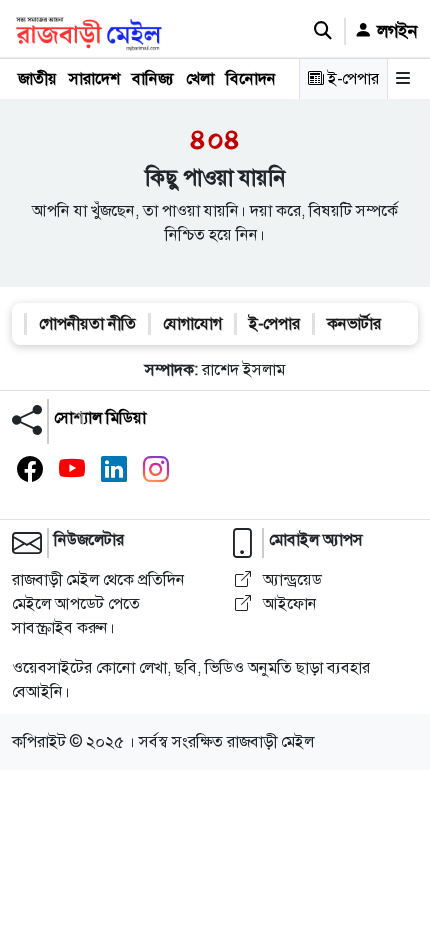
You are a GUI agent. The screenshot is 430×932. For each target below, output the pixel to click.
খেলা (200, 78)
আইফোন (288, 603)
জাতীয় (37, 78)
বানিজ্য (153, 78)
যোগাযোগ (192, 323)
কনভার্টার (354, 323)
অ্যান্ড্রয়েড (290, 579)
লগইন (395, 31)
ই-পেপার (351, 78)
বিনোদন (251, 78)
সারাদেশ (94, 78)
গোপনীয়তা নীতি (87, 323)
